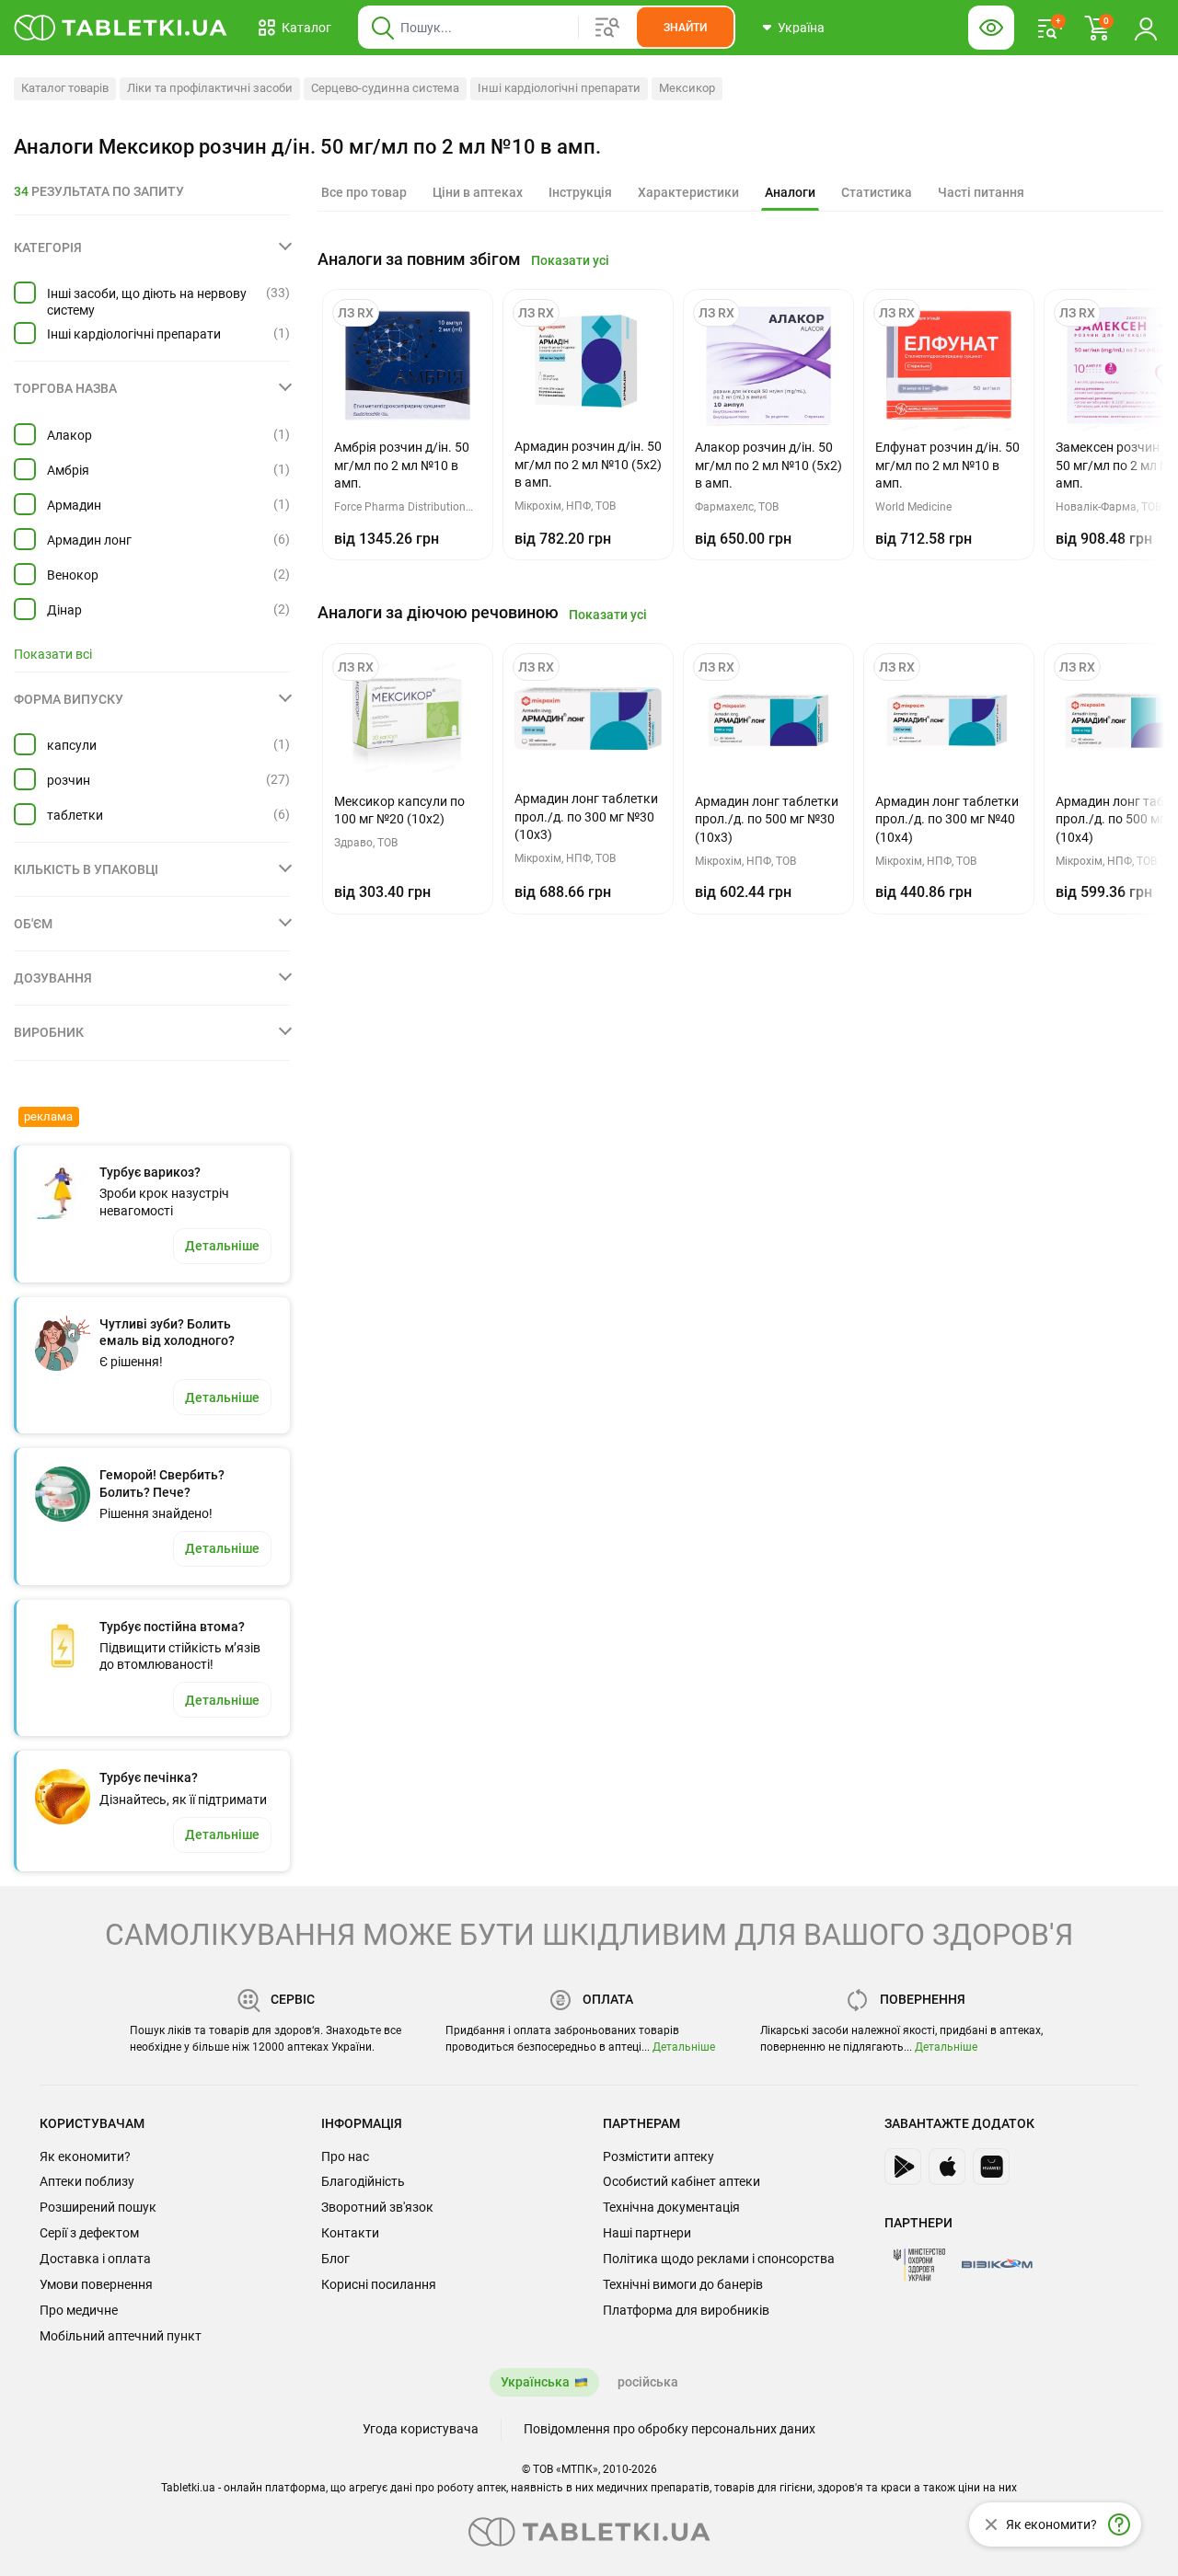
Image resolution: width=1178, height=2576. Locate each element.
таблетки (75, 815)
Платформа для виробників (686, 2310)
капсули (72, 745)
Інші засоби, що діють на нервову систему (147, 302)
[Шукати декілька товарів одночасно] (607, 28)
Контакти (350, 2233)
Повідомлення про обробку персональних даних (670, 2429)
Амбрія (68, 470)
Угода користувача (421, 2429)
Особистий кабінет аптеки (681, 2181)
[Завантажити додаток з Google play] (903, 2167)
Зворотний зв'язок (377, 2207)
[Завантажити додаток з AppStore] (947, 2167)
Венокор (73, 575)
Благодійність (363, 2181)
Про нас (345, 2156)
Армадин (74, 505)
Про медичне (79, 2310)
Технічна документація (671, 2207)
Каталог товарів (65, 88)
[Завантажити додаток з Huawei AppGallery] (991, 2167)
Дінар (64, 610)
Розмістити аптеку (658, 2156)
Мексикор (687, 88)
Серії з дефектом (89, 2233)
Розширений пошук (98, 2207)
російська (648, 2382)
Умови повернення (96, 2284)
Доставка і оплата (95, 2259)
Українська (535, 2382)
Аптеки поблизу (87, 2181)
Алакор (69, 435)
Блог (335, 2259)
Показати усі (570, 260)
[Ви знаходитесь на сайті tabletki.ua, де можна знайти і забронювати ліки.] (121, 28)
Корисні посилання (379, 2284)
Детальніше (684, 2047)
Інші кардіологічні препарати (559, 88)
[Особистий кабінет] (1146, 28)
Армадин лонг (89, 540)
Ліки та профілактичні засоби (210, 88)
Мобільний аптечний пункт (121, 2336)
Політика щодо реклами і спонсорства (719, 2259)
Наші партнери (647, 2233)
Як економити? (85, 2156)
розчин (69, 780)
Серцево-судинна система (385, 88)
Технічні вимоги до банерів (683, 2284)
